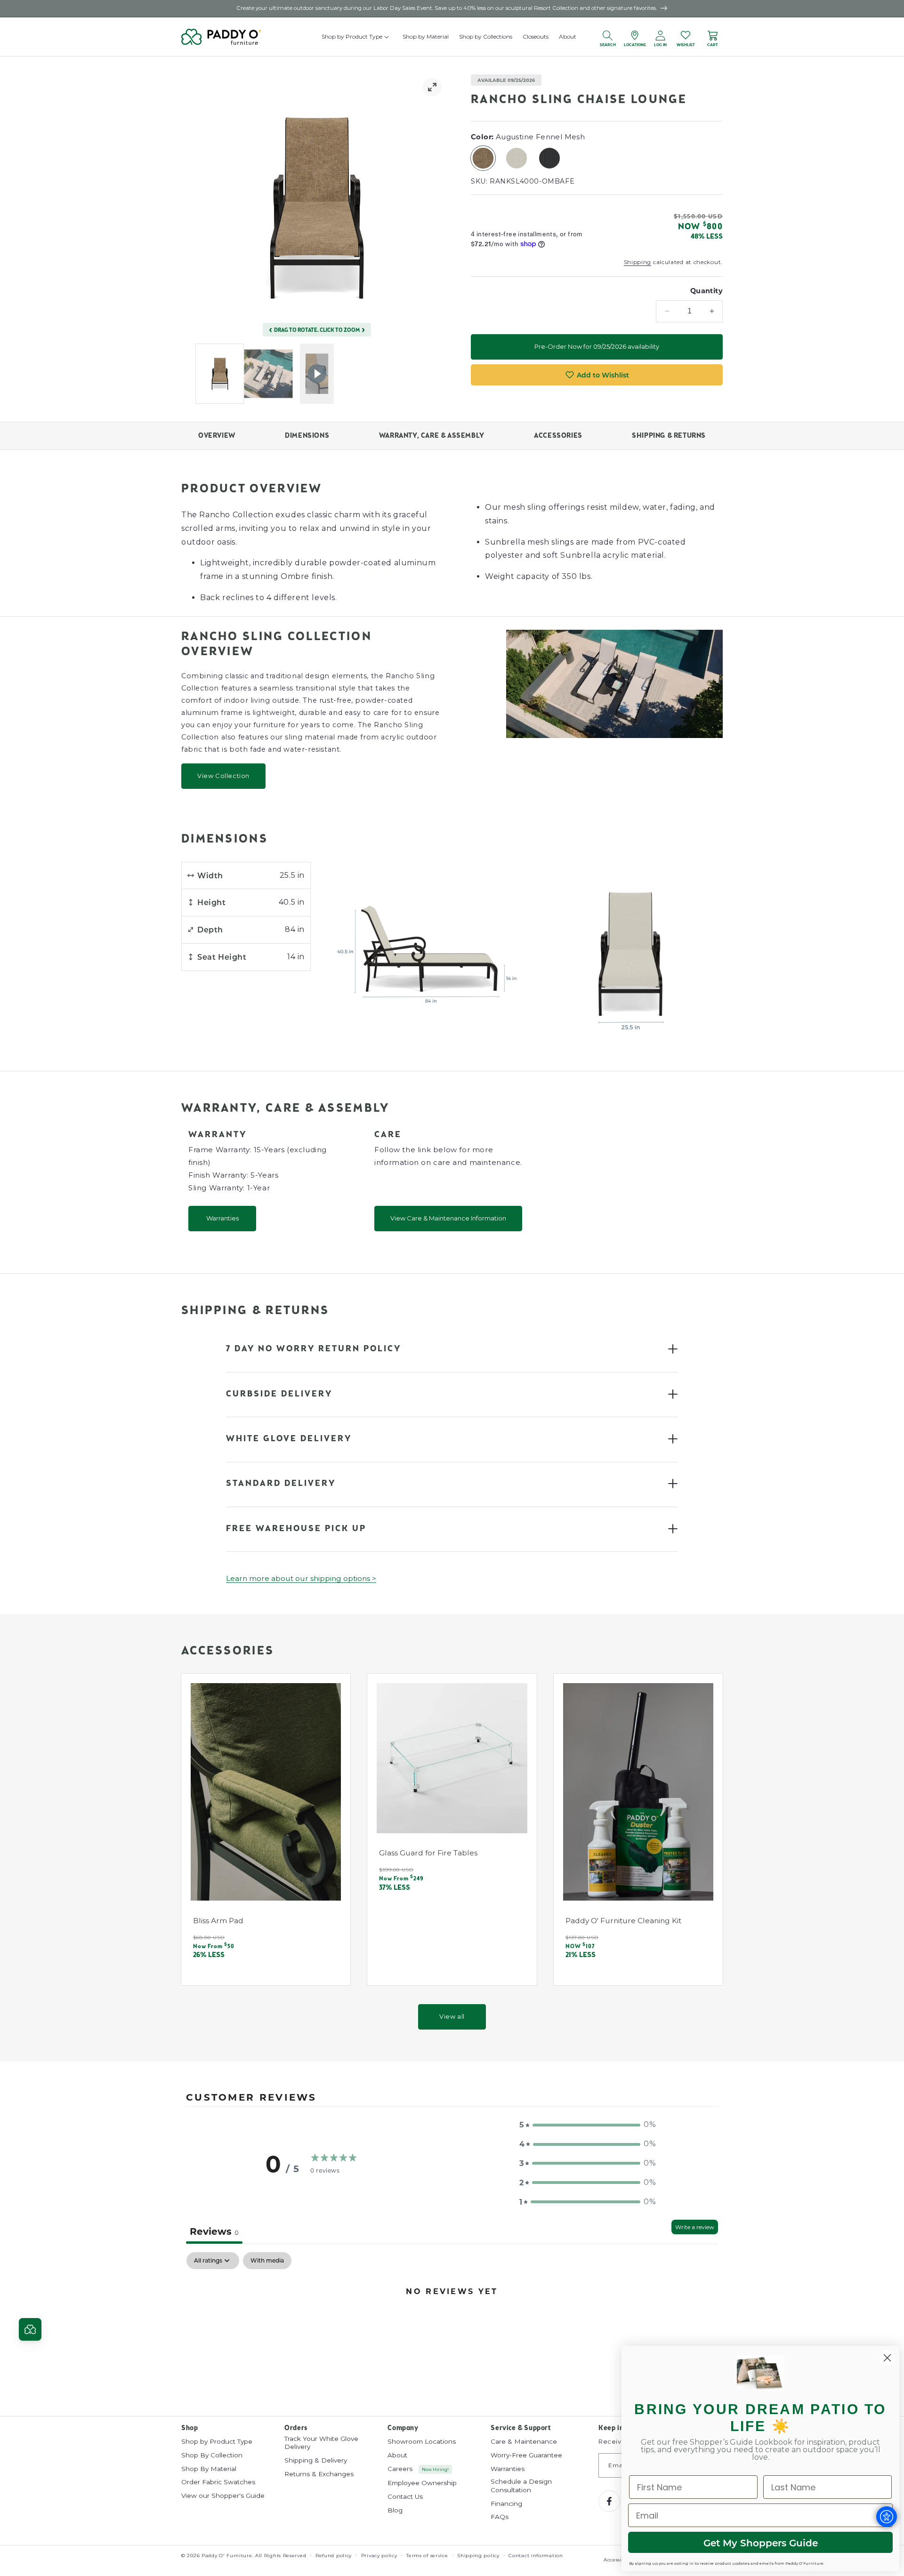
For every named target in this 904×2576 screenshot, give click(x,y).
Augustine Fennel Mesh (486, 158)
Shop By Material (209, 2468)
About (397, 2455)
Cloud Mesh (520, 158)
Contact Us (405, 2496)
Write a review (695, 2227)
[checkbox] (267, 2261)
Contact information (536, 2556)
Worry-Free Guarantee (526, 2455)
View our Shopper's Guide (223, 2496)
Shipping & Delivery (316, 2460)
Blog (395, 2510)
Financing (506, 2504)
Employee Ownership (422, 2483)
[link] (432, 87)
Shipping (638, 262)
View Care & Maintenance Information (448, 1218)
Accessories (558, 436)
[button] (387, 37)
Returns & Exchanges (319, 2474)
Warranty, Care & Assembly (432, 436)
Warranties (222, 1218)
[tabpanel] (452, 2323)
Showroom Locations (422, 2441)
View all (452, 2016)
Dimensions (307, 436)
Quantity (706, 290)
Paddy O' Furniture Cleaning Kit (623, 1920)
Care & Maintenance (524, 2441)
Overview (217, 436)
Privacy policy (379, 2556)
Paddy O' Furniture (227, 2556)
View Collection (223, 776)
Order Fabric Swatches (218, 2482)
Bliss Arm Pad (218, 1920)
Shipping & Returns (669, 436)
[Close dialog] (887, 2358)
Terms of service (427, 2556)
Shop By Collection (212, 2455)
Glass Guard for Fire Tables (428, 1853)
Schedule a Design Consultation (521, 2486)
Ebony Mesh (553, 158)
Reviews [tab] (214, 2231)
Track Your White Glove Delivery (321, 2443)
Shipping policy (478, 2556)
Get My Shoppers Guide (761, 2543)
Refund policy (334, 2556)
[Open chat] (30, 2329)
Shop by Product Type (217, 2441)
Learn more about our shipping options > (301, 1578)
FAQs (500, 2517)
